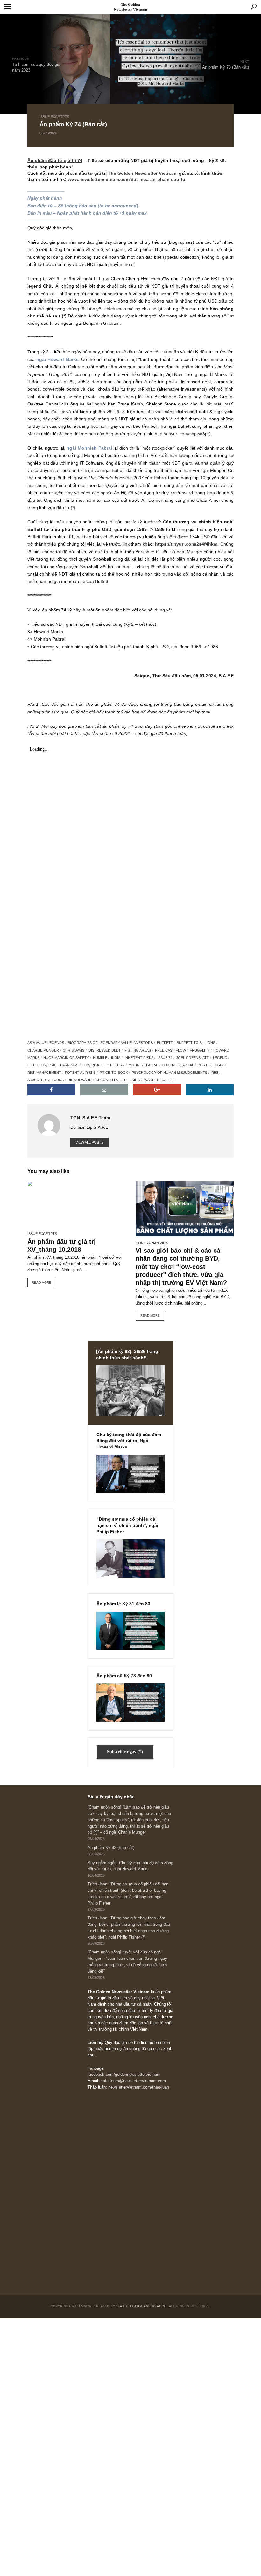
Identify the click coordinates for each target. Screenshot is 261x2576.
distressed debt (105, 1050)
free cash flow (170, 1050)
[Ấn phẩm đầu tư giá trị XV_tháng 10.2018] (76, 1204)
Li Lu (32, 1065)
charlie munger (43, 1050)
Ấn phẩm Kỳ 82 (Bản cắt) (111, 1848)
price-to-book (114, 1073)
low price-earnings (59, 1065)
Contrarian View (152, 1243)
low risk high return (104, 1065)
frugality (200, 1050)
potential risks (80, 1073)
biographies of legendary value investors (110, 1043)
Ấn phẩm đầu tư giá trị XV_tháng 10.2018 (62, 1246)
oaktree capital (178, 1065)
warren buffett (160, 1080)
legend (220, 1058)
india (116, 1058)
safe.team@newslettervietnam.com (133, 2081)
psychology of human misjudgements (169, 1073)
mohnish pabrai (143, 1065)
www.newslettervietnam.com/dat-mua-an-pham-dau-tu (127, 179)
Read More (42, 1282)
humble (100, 1058)
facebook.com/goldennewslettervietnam (124, 2075)
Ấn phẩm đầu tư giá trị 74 (55, 160)
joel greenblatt (192, 1058)
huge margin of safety (66, 1058)
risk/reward (80, 1080)
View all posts (89, 1142)
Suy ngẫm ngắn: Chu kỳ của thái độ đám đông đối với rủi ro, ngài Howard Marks (130, 1866)
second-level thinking (118, 1080)
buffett (165, 1043)
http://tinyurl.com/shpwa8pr (182, 434)
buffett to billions (196, 1043)
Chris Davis (74, 1050)
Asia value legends (46, 1043)
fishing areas (138, 1050)
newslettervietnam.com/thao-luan (139, 2087)
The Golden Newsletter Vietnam (142, 173)
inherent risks (139, 1058)
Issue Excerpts (54, 117)
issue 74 (165, 1058)
